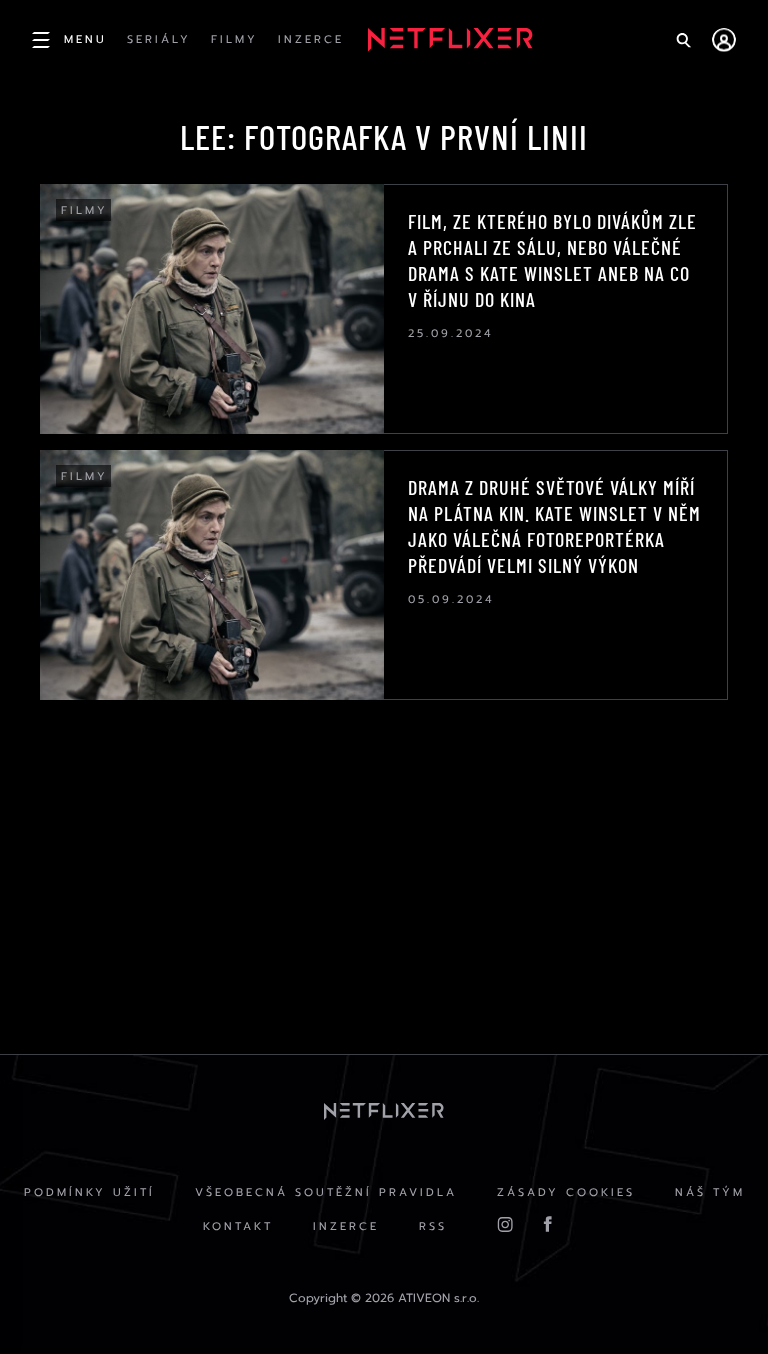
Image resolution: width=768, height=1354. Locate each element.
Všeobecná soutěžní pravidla (326, 1192)
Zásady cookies (566, 1192)
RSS (433, 1226)
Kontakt (238, 1226)
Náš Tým (710, 1192)
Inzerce (346, 1226)
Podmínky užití (89, 1192)
